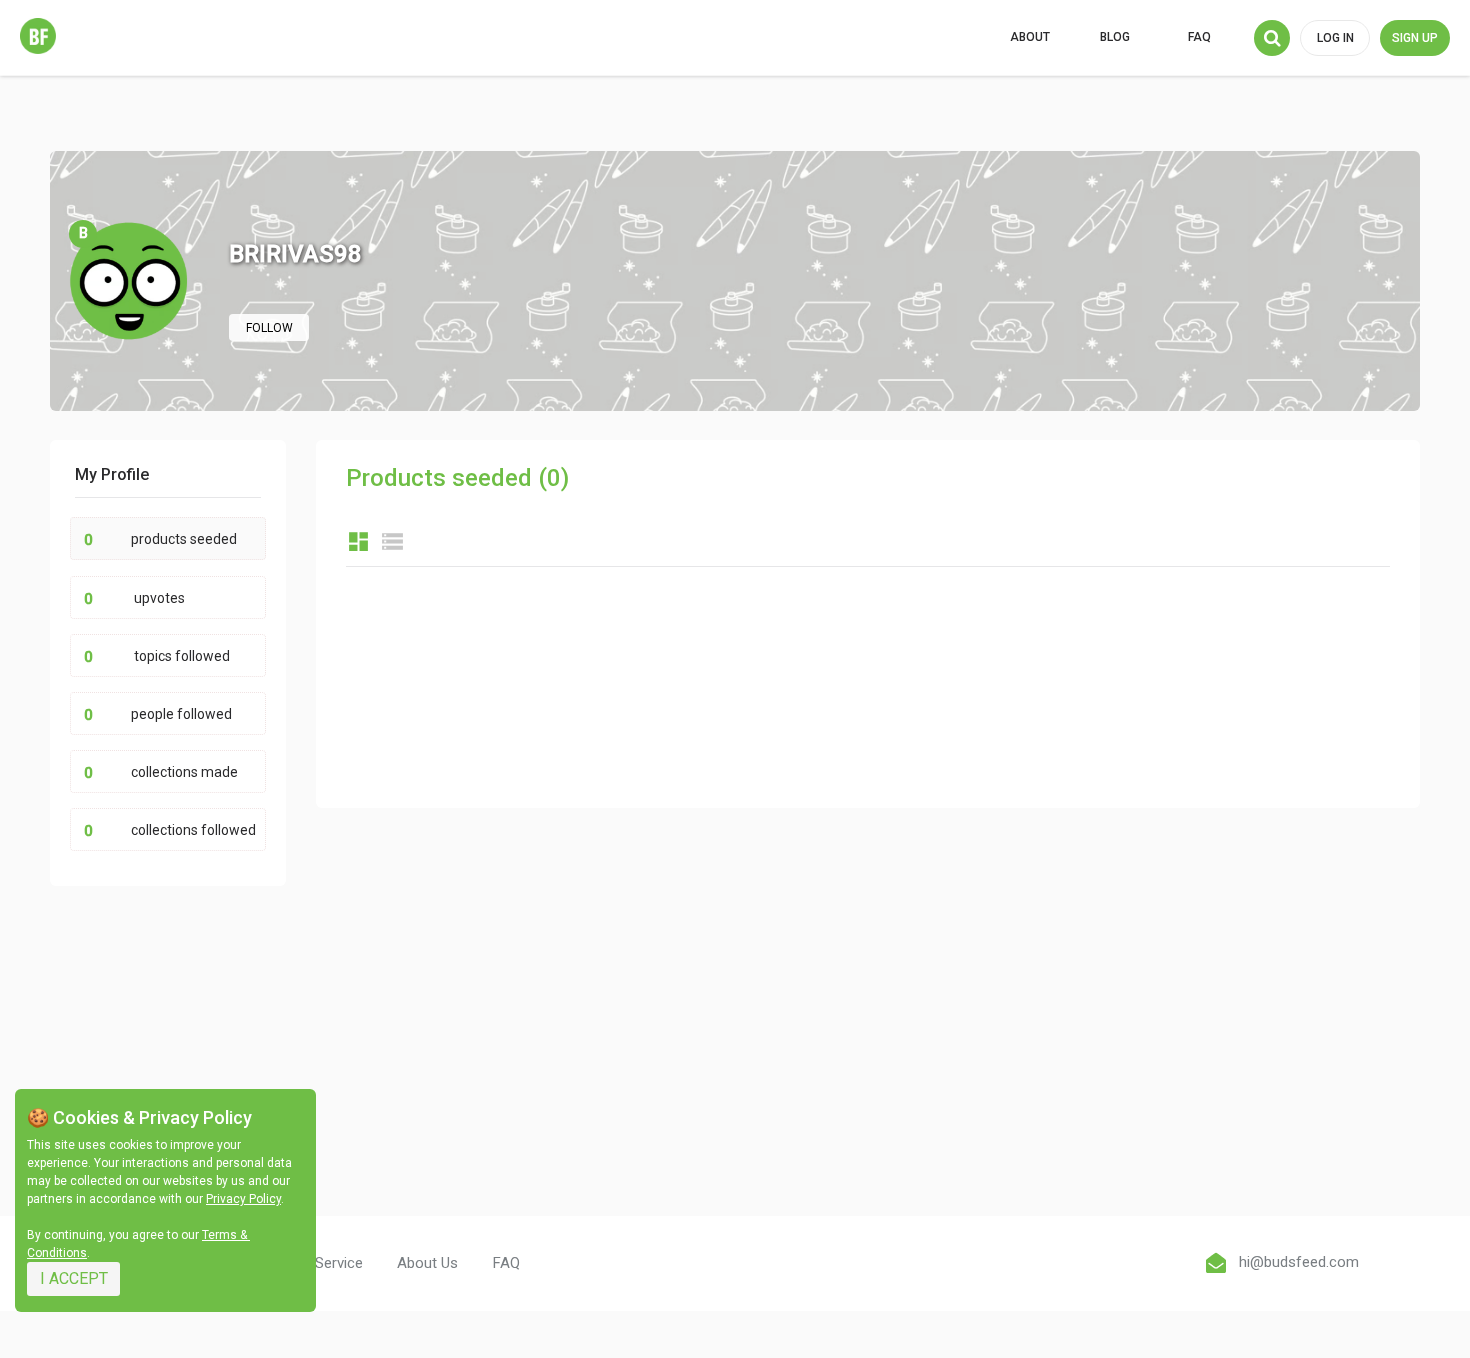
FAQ (1199, 37)
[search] (1272, 38)
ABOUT (1030, 37)
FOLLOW (269, 328)
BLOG (1115, 37)
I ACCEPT (74, 1278)
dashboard (358, 541)
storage (392, 541)
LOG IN (1335, 38)
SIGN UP (1415, 38)
